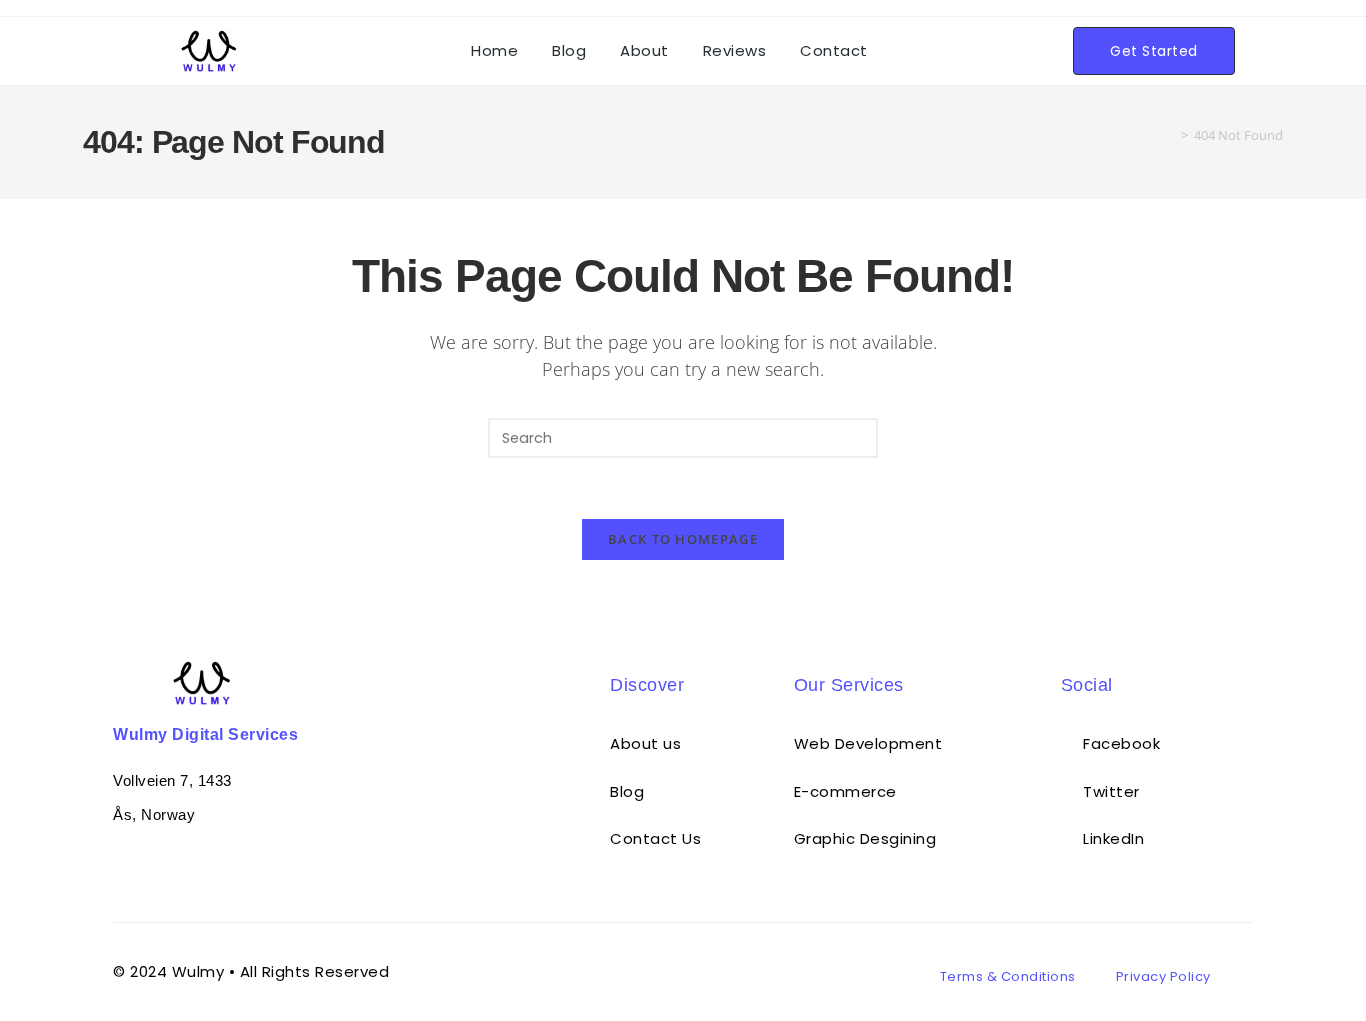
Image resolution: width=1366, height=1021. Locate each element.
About (644, 50)
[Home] (1170, 135)
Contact (834, 50)
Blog (569, 50)
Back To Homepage (683, 539)
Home (494, 50)
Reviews (735, 50)
